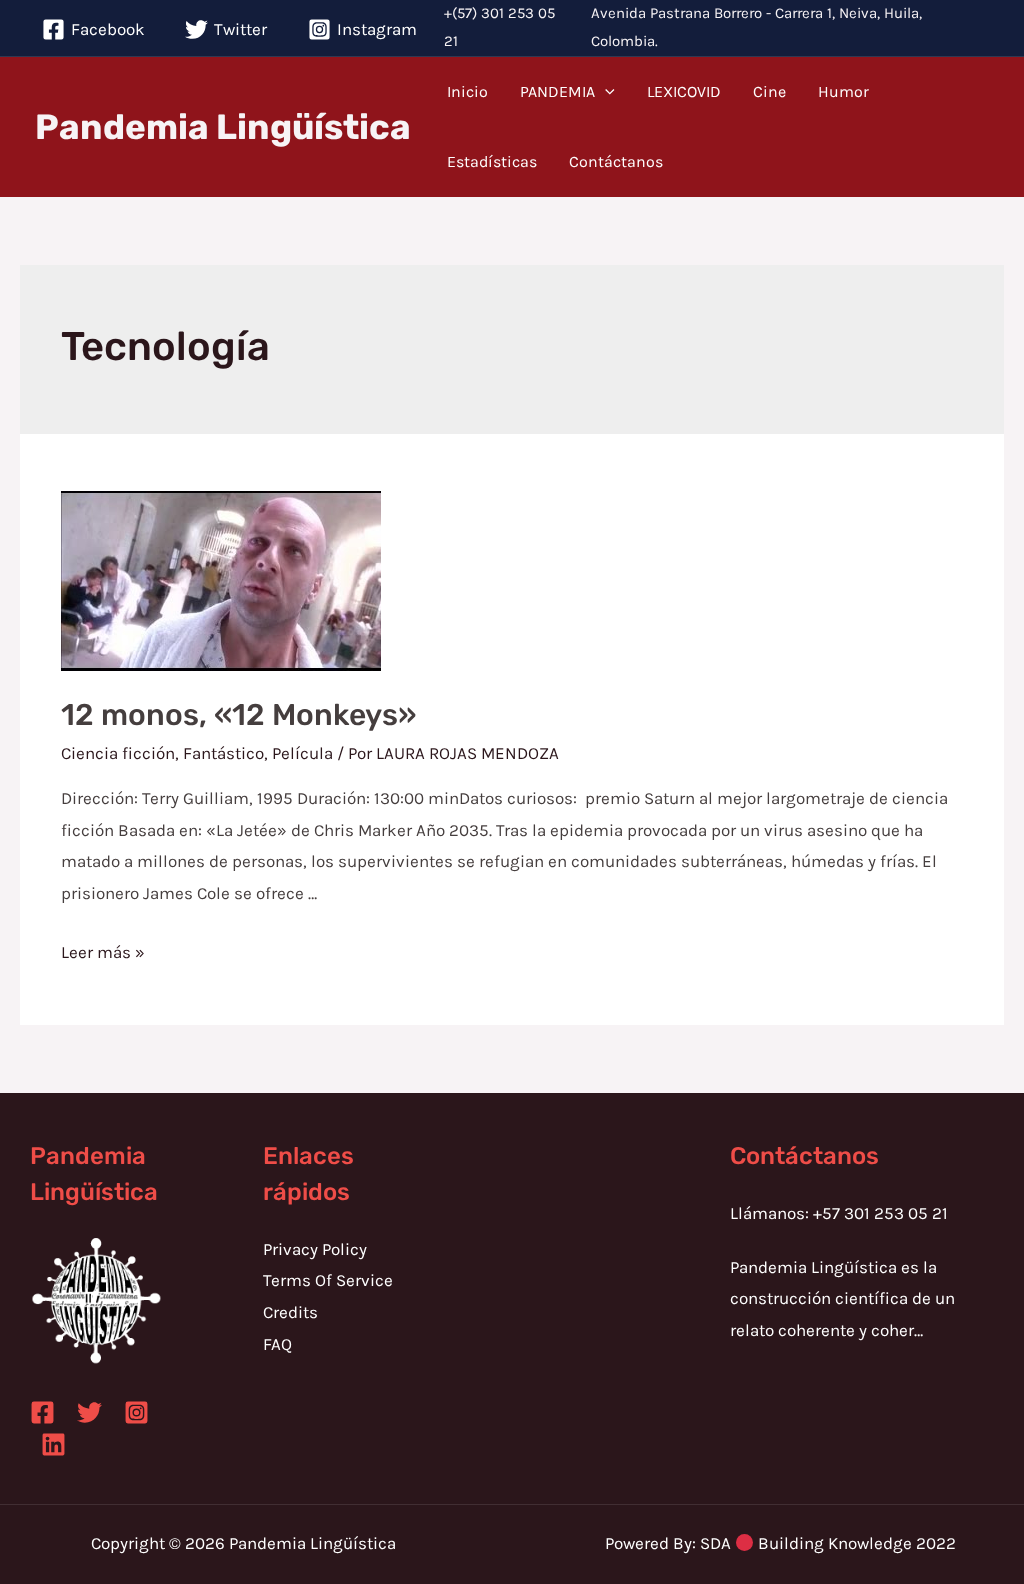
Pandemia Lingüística (223, 127)
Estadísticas (492, 161)
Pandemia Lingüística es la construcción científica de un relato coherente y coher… (842, 1298)
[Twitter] (89, 1412)
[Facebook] (42, 1412)
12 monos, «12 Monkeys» (238, 715)
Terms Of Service (328, 1280)
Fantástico (223, 753)
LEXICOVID (684, 91)
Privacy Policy (315, 1249)
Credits (290, 1312)
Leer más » (103, 952)
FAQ (277, 1344)
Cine (769, 91)
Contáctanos (616, 161)
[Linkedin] (53, 1444)
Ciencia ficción (118, 753)
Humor (843, 91)
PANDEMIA (557, 91)
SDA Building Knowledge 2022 (828, 1543)
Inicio (467, 91)
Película (302, 753)
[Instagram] (136, 1412)
